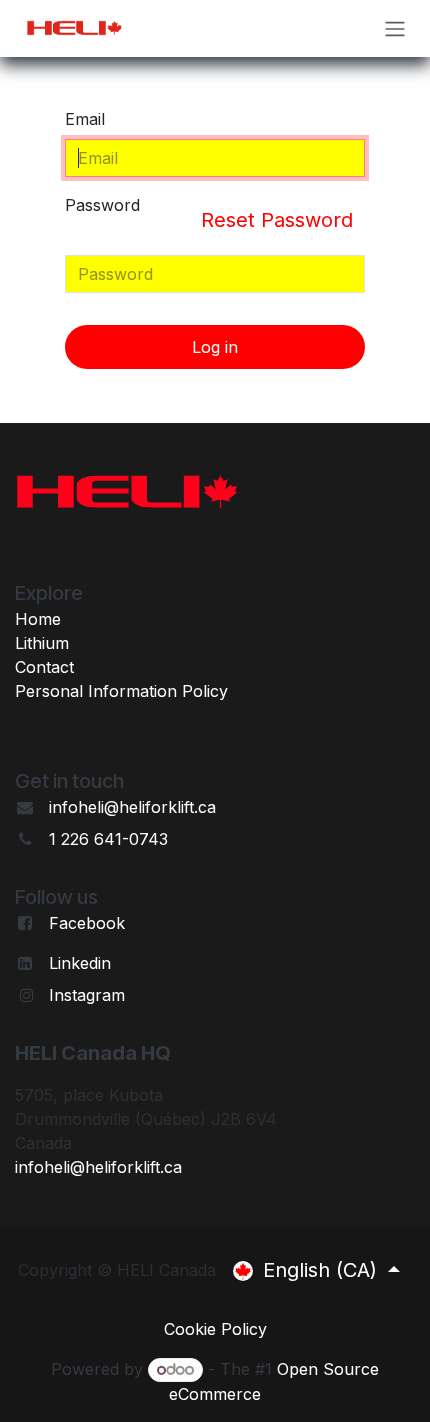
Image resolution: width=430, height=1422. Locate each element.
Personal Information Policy (121, 691)
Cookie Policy (215, 1329)
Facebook (87, 923)
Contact (44, 667)
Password (209, 213)
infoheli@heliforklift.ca (132, 807)
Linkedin (80, 963)
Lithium (42, 643)
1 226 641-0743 (108, 839)
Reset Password (277, 220)
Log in (215, 347)
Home (38, 619)
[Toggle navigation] (395, 28)
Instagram (87, 995)
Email (85, 119)
